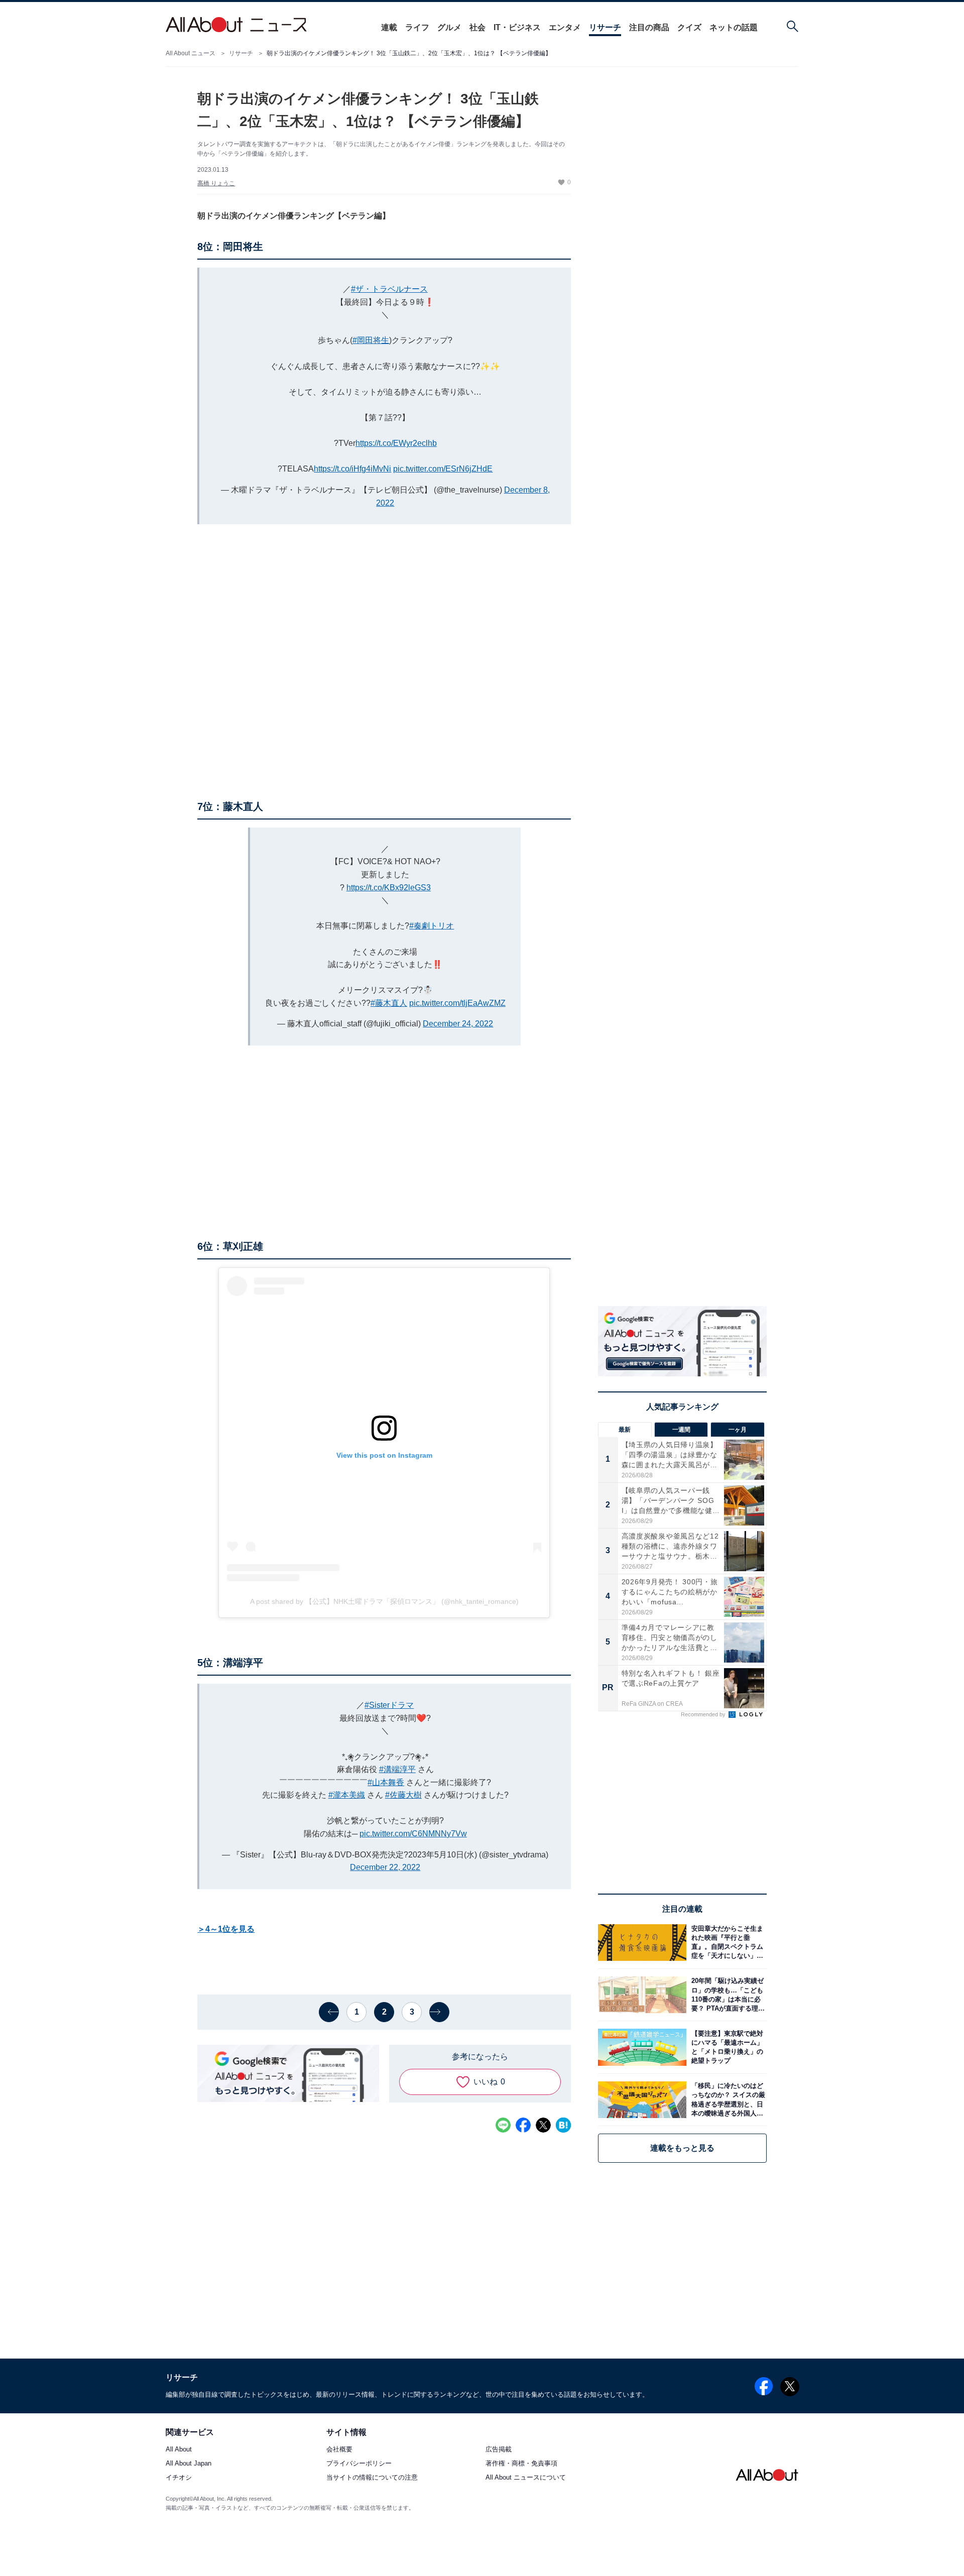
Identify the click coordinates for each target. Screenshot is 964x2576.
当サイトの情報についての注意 (372, 2478)
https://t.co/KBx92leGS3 (389, 888)
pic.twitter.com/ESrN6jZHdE (443, 469)
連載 (389, 27)
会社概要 (339, 2450)
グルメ (449, 27)
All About (179, 2450)
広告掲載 (499, 2450)
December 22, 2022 (385, 1867)
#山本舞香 (386, 1782)
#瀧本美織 (347, 1795)
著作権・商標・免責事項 (521, 2464)
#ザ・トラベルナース (389, 289)
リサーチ (605, 27)
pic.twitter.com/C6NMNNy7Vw (413, 1834)
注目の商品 (649, 27)
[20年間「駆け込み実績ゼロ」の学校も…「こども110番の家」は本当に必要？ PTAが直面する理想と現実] (727, 1995)
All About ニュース (191, 53)
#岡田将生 (371, 340)
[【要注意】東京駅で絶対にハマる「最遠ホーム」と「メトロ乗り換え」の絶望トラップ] (727, 2047)
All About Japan (189, 2464)
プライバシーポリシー (359, 2464)
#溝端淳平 (397, 1769)
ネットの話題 (734, 27)
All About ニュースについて (526, 2478)
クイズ (689, 27)
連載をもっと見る (682, 2148)
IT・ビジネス (517, 27)
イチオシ (179, 2478)
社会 (477, 27)
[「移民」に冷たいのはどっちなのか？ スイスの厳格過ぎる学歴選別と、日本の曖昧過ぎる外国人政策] (727, 2100)
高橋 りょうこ (216, 183)
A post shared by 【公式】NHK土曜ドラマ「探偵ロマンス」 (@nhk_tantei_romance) (384, 1601)
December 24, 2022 (458, 1024)
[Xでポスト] (543, 2125)
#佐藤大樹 (403, 1795)
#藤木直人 (389, 1003)
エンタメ (565, 27)
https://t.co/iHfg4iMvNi (352, 469)
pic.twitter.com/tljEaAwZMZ (457, 1003)
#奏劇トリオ (432, 926)
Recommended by (704, 1714)
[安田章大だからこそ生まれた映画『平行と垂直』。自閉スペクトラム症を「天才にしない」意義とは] (727, 1943)
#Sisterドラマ (389, 1705)
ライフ (417, 27)
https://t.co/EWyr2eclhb (396, 443)
